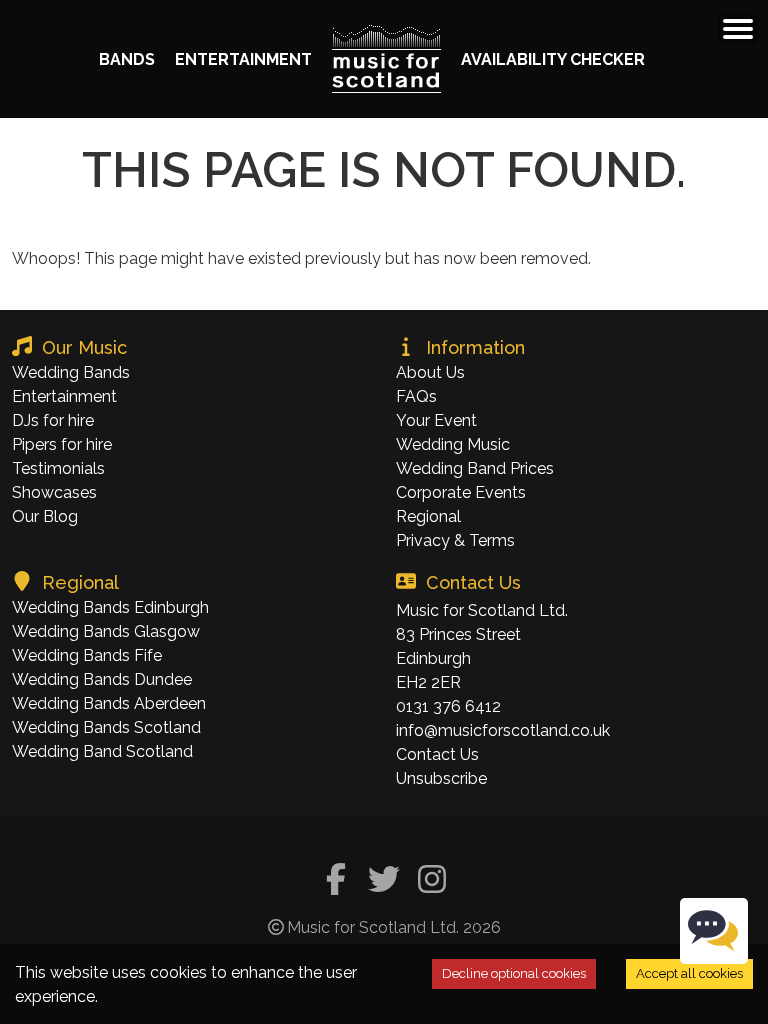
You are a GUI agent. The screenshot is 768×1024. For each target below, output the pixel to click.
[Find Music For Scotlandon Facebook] (336, 881)
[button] (738, 29)
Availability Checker (553, 59)
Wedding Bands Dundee (102, 679)
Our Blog (45, 516)
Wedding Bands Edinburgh (110, 607)
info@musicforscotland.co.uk (503, 730)
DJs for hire (53, 420)
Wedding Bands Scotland (106, 727)
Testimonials (58, 468)
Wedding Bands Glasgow (106, 631)
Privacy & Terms (455, 540)
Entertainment (243, 59)
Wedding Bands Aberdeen (109, 703)
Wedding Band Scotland (102, 751)
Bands (127, 59)
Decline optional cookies (514, 973)
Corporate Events (461, 492)
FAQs (416, 396)
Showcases (54, 492)
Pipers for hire (62, 444)
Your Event (436, 420)
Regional (428, 516)
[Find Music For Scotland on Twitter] (384, 881)
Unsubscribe (441, 778)
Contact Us (437, 754)
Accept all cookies (689, 973)
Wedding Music (453, 444)
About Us (430, 372)
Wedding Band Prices (475, 468)
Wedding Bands (71, 372)
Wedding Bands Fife (87, 655)
